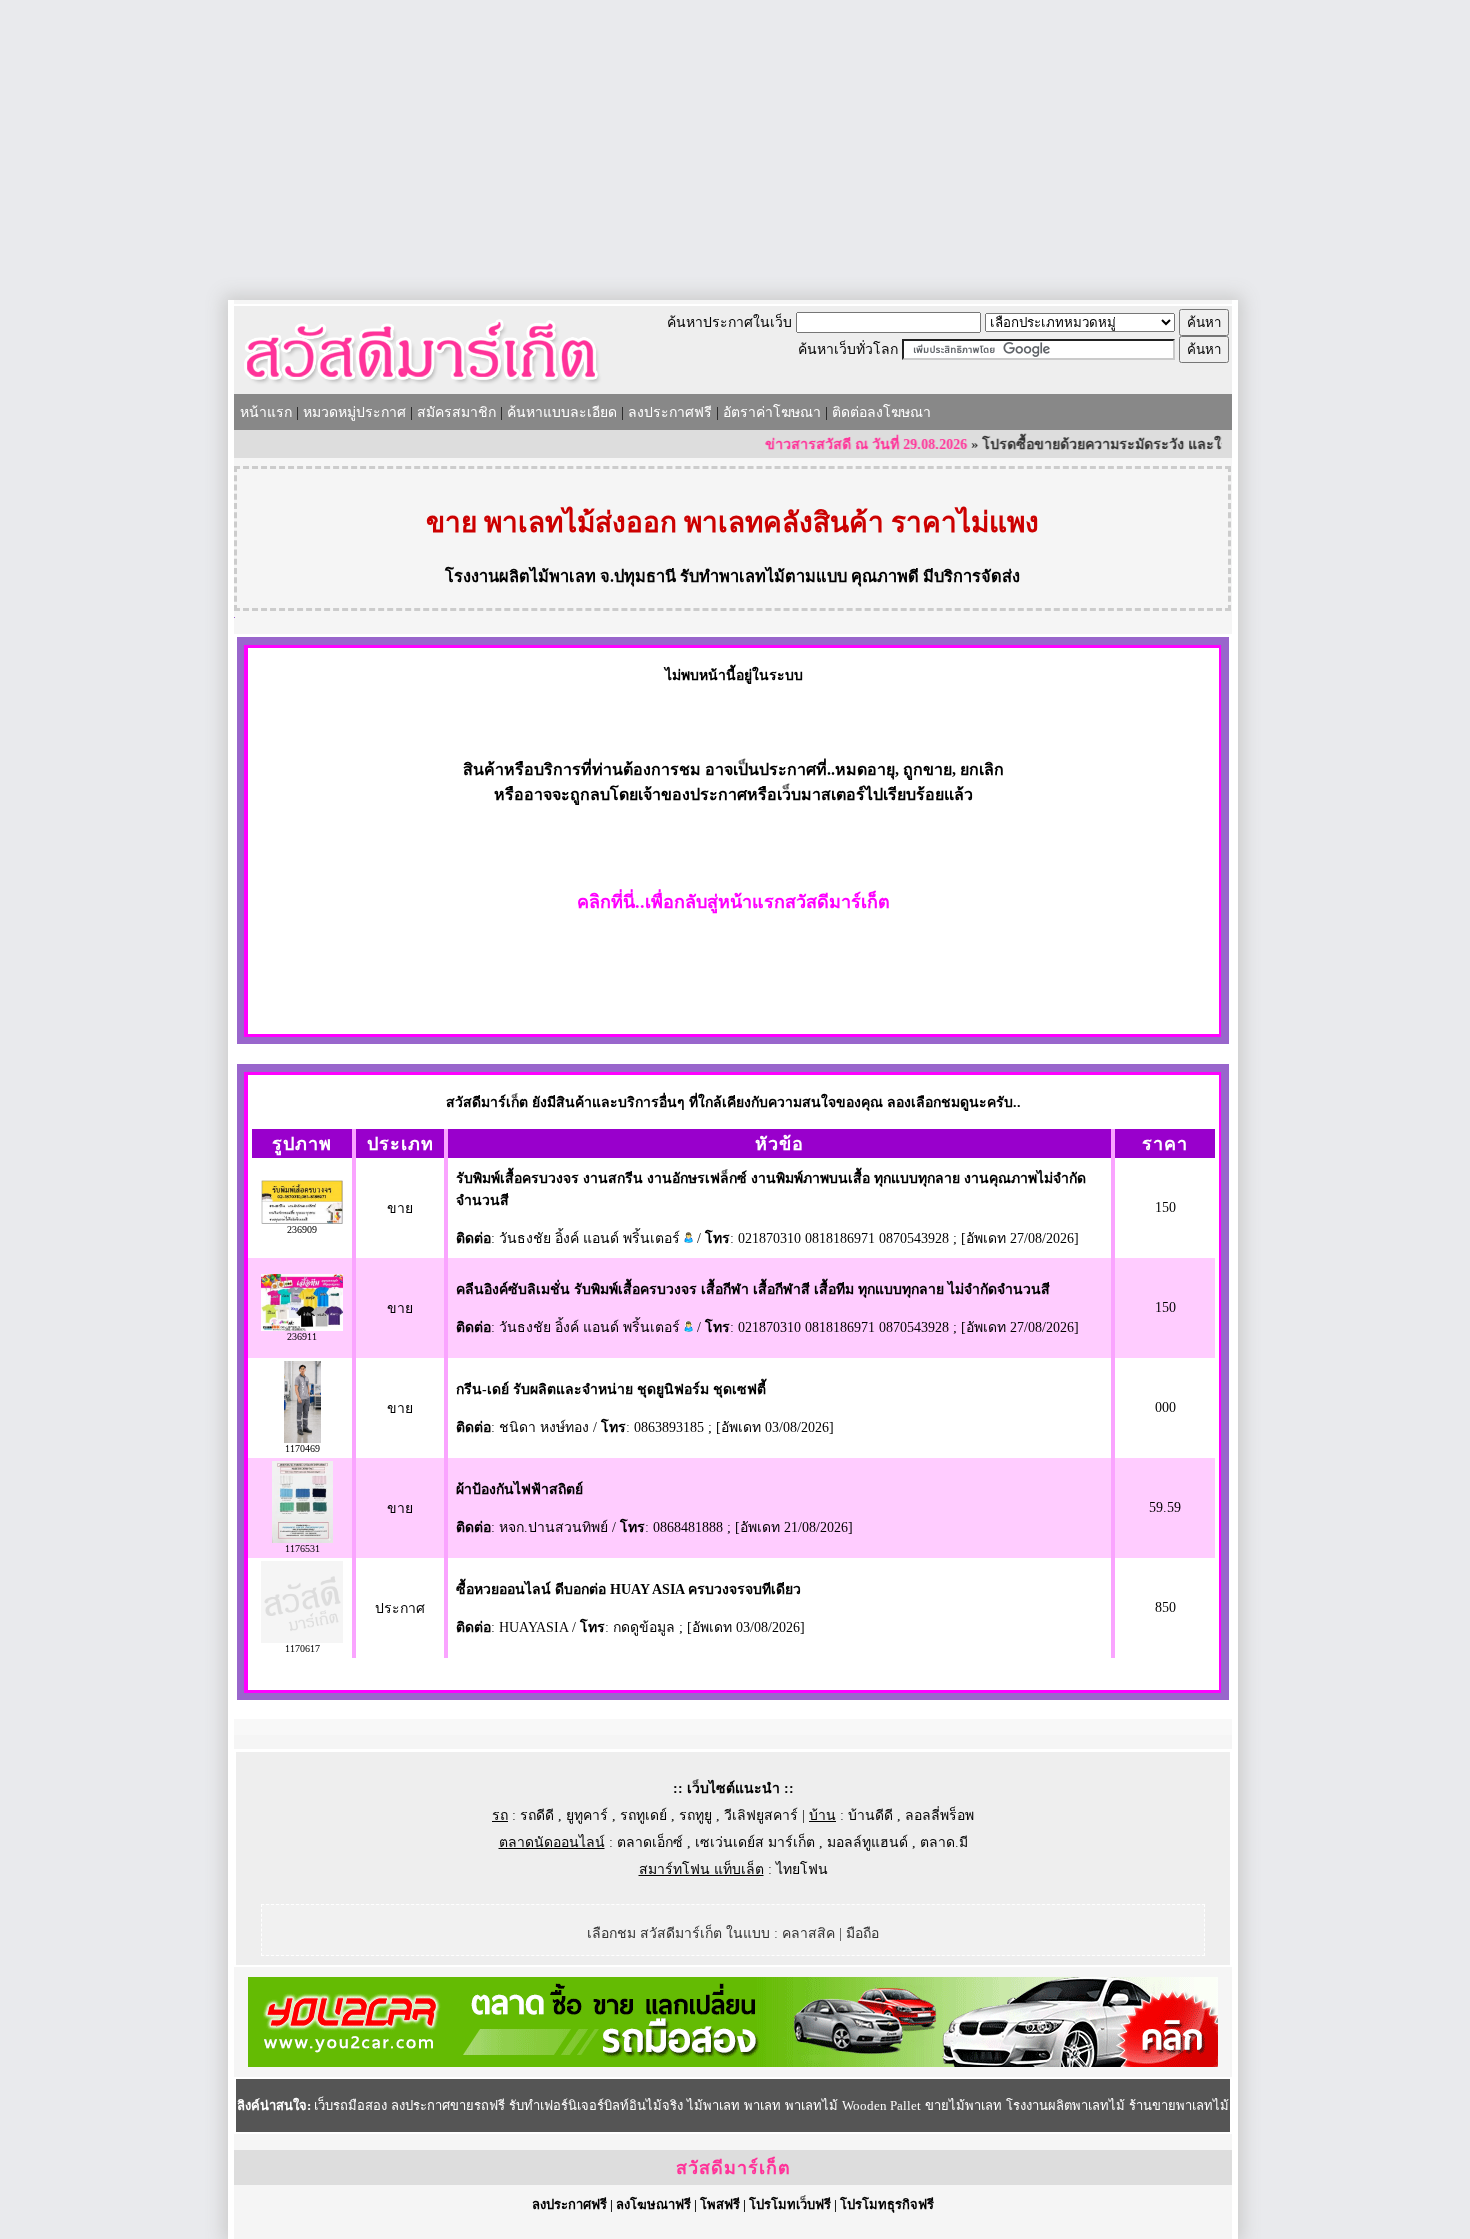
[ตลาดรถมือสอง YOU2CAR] (733, 2062)
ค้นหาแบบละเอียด (562, 412)
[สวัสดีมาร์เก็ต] (421, 386)
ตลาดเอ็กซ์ (650, 1842)
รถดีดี (537, 1815)
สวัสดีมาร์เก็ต (733, 2168)
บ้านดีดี (870, 1815)
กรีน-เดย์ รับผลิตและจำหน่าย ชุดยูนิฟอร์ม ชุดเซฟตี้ (611, 1389)
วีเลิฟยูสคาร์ (761, 1815)
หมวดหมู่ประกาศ (354, 412)
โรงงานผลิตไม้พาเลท (520, 576)
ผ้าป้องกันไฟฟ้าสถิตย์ (519, 1489)
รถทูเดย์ (643, 1815)
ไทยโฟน (802, 1869)
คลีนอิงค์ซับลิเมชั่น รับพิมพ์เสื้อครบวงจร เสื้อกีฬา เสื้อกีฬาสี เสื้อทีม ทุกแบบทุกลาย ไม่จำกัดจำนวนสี (753, 1289)
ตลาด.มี (944, 1842)
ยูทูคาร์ (587, 1815)
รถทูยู (695, 1815)
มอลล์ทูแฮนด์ (867, 1842)
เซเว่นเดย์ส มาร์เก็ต (755, 1842)
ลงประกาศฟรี (670, 412)
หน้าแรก (266, 412)
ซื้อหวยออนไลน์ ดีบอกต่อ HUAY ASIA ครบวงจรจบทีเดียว (628, 1589)
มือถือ (862, 1933)
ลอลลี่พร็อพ (939, 1815)
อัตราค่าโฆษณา (772, 412)
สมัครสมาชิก (456, 412)
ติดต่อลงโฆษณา (881, 412)
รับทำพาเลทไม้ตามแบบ (763, 576)
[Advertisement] (735, 150)
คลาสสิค (808, 1933)
